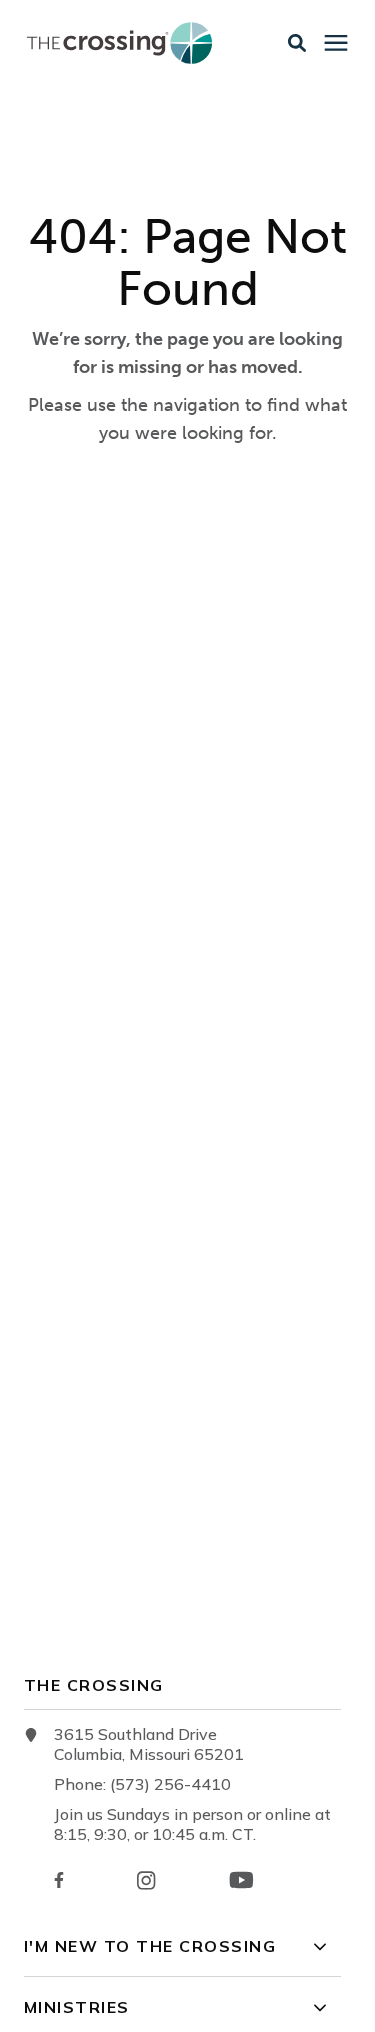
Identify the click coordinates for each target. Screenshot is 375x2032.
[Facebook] (59, 1880)
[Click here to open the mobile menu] (336, 43)
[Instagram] (146, 1880)
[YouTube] (241, 1880)
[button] (297, 43)
